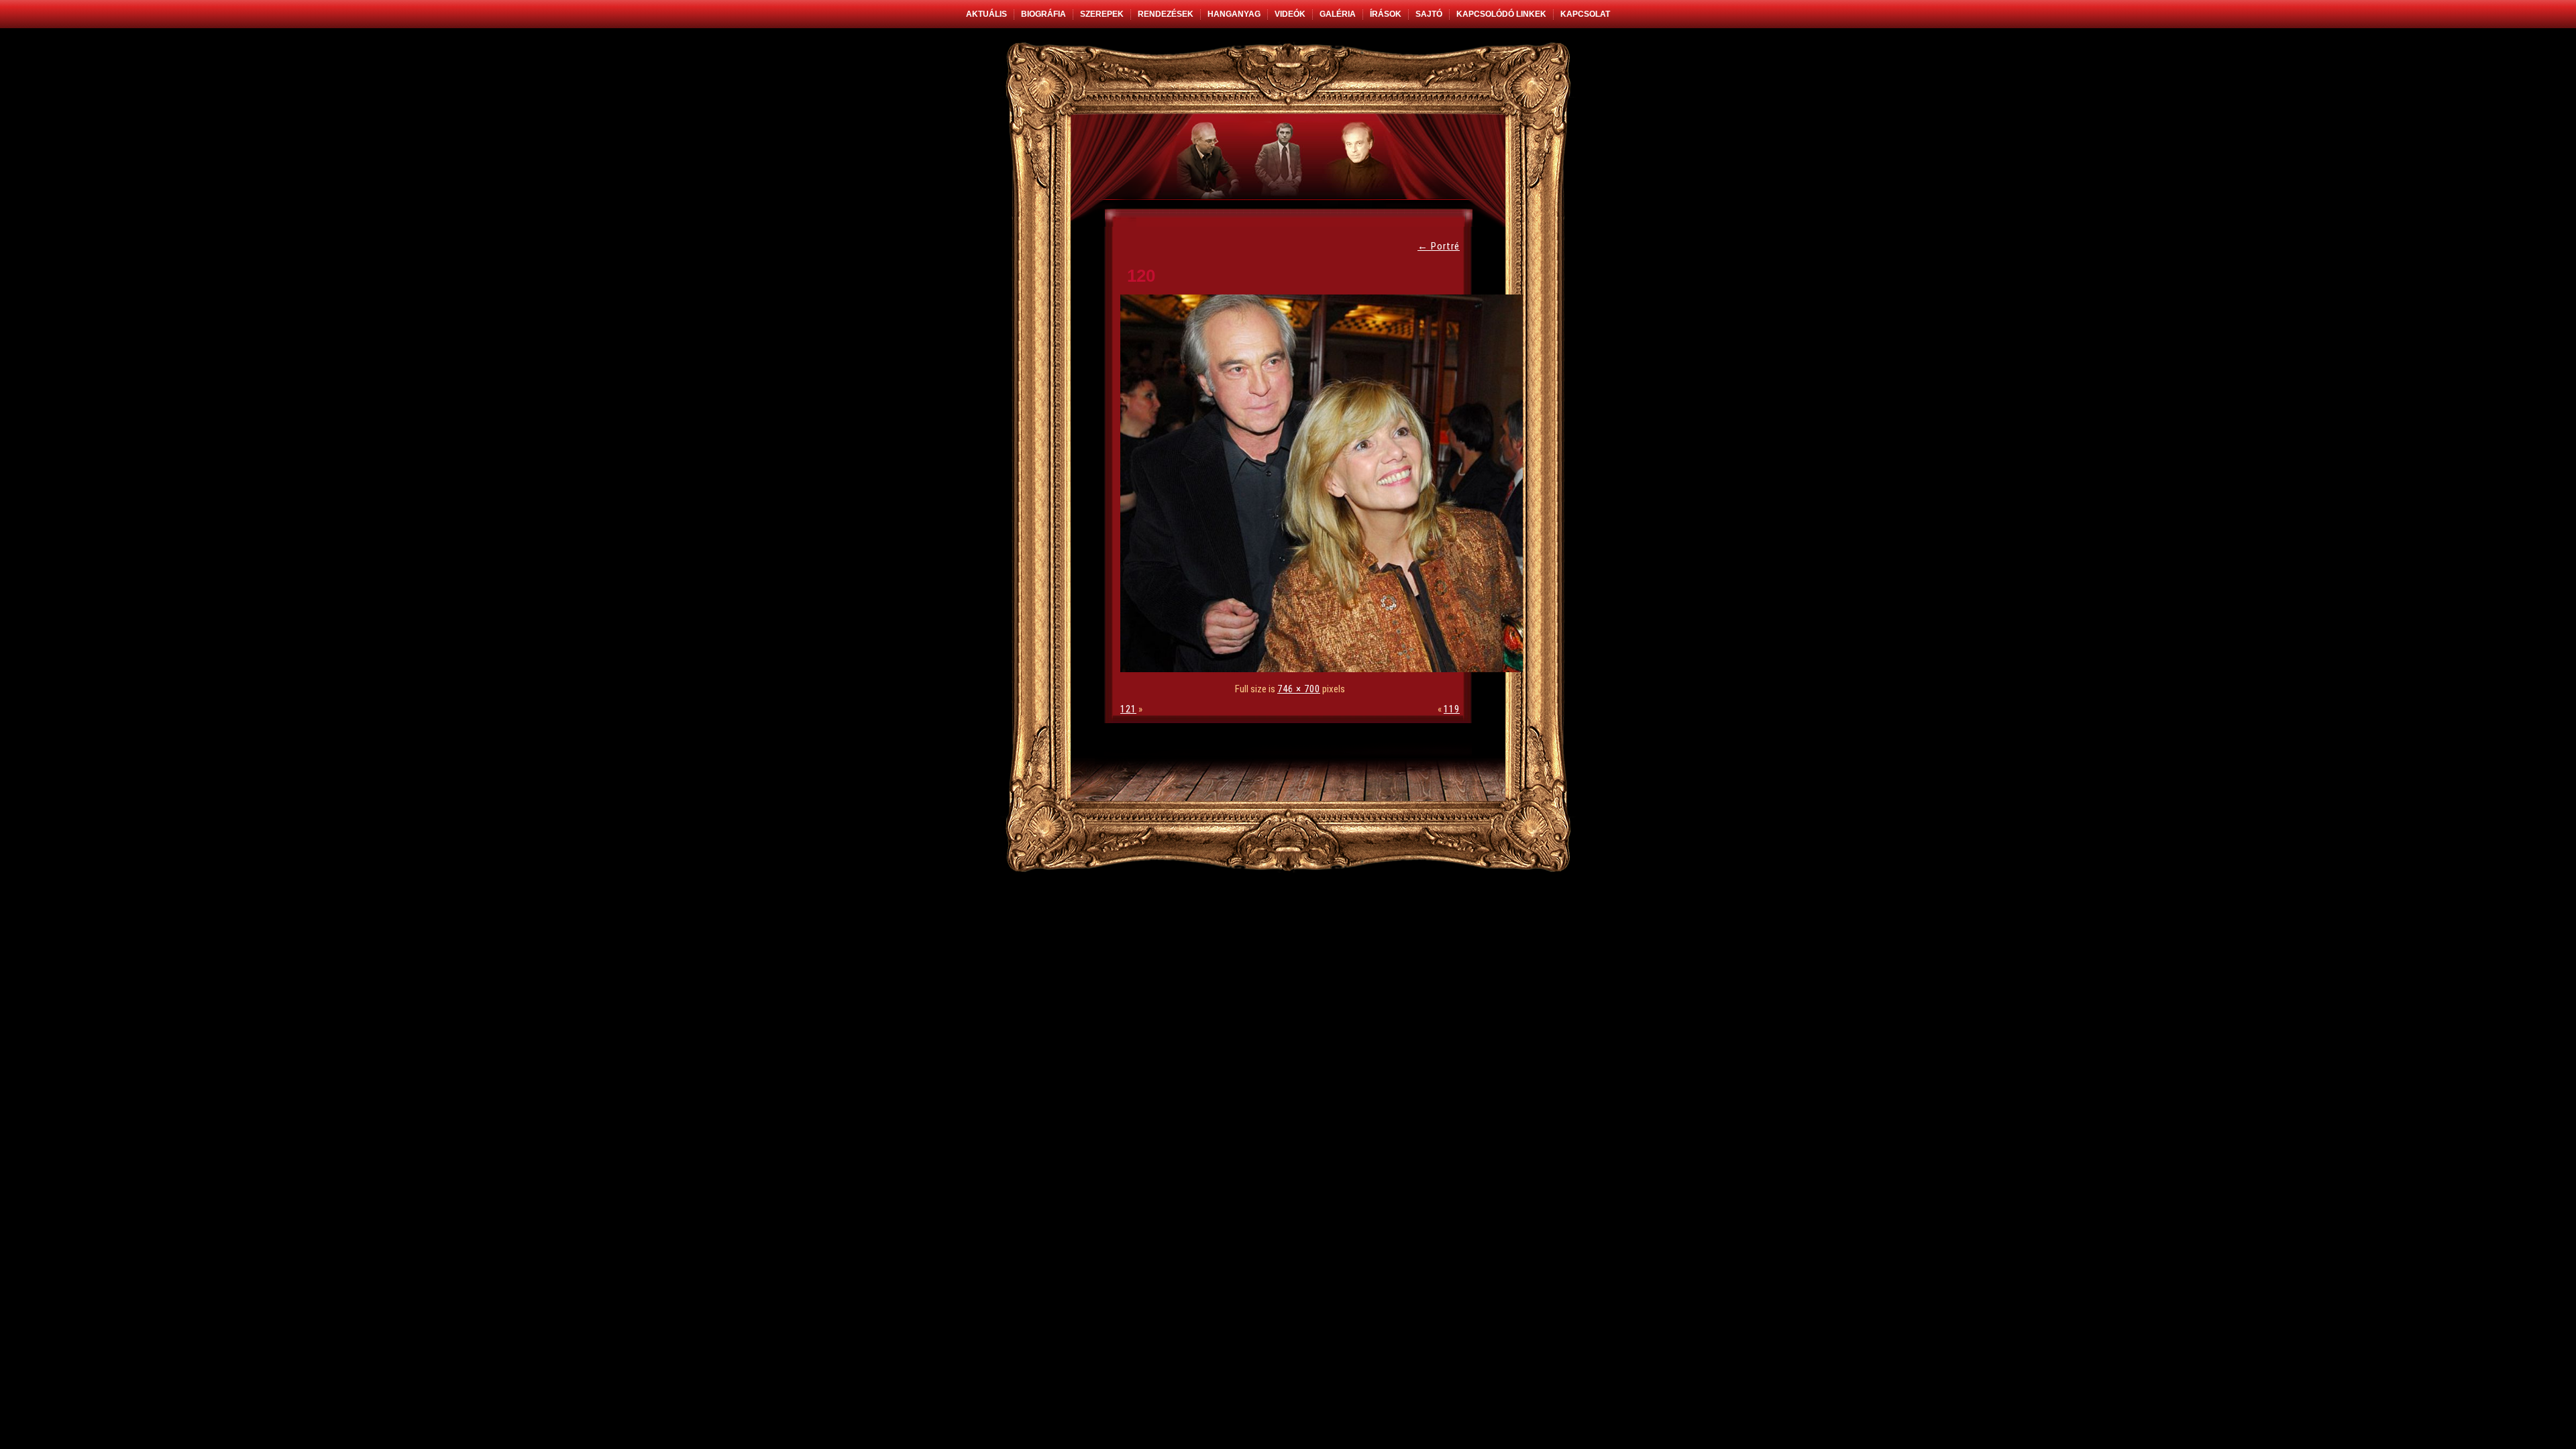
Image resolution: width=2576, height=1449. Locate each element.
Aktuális (986, 14)
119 (1452, 709)
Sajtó (1429, 14)
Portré (1439, 246)
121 (1128, 709)
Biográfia (1043, 14)
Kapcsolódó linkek (1501, 14)
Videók (1290, 14)
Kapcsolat (1585, 14)
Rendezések (1166, 14)
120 (1141, 276)
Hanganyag (1234, 14)
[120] (1325, 669)
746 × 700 (1299, 689)
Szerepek (1102, 14)
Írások (1386, 14)
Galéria (1338, 14)
